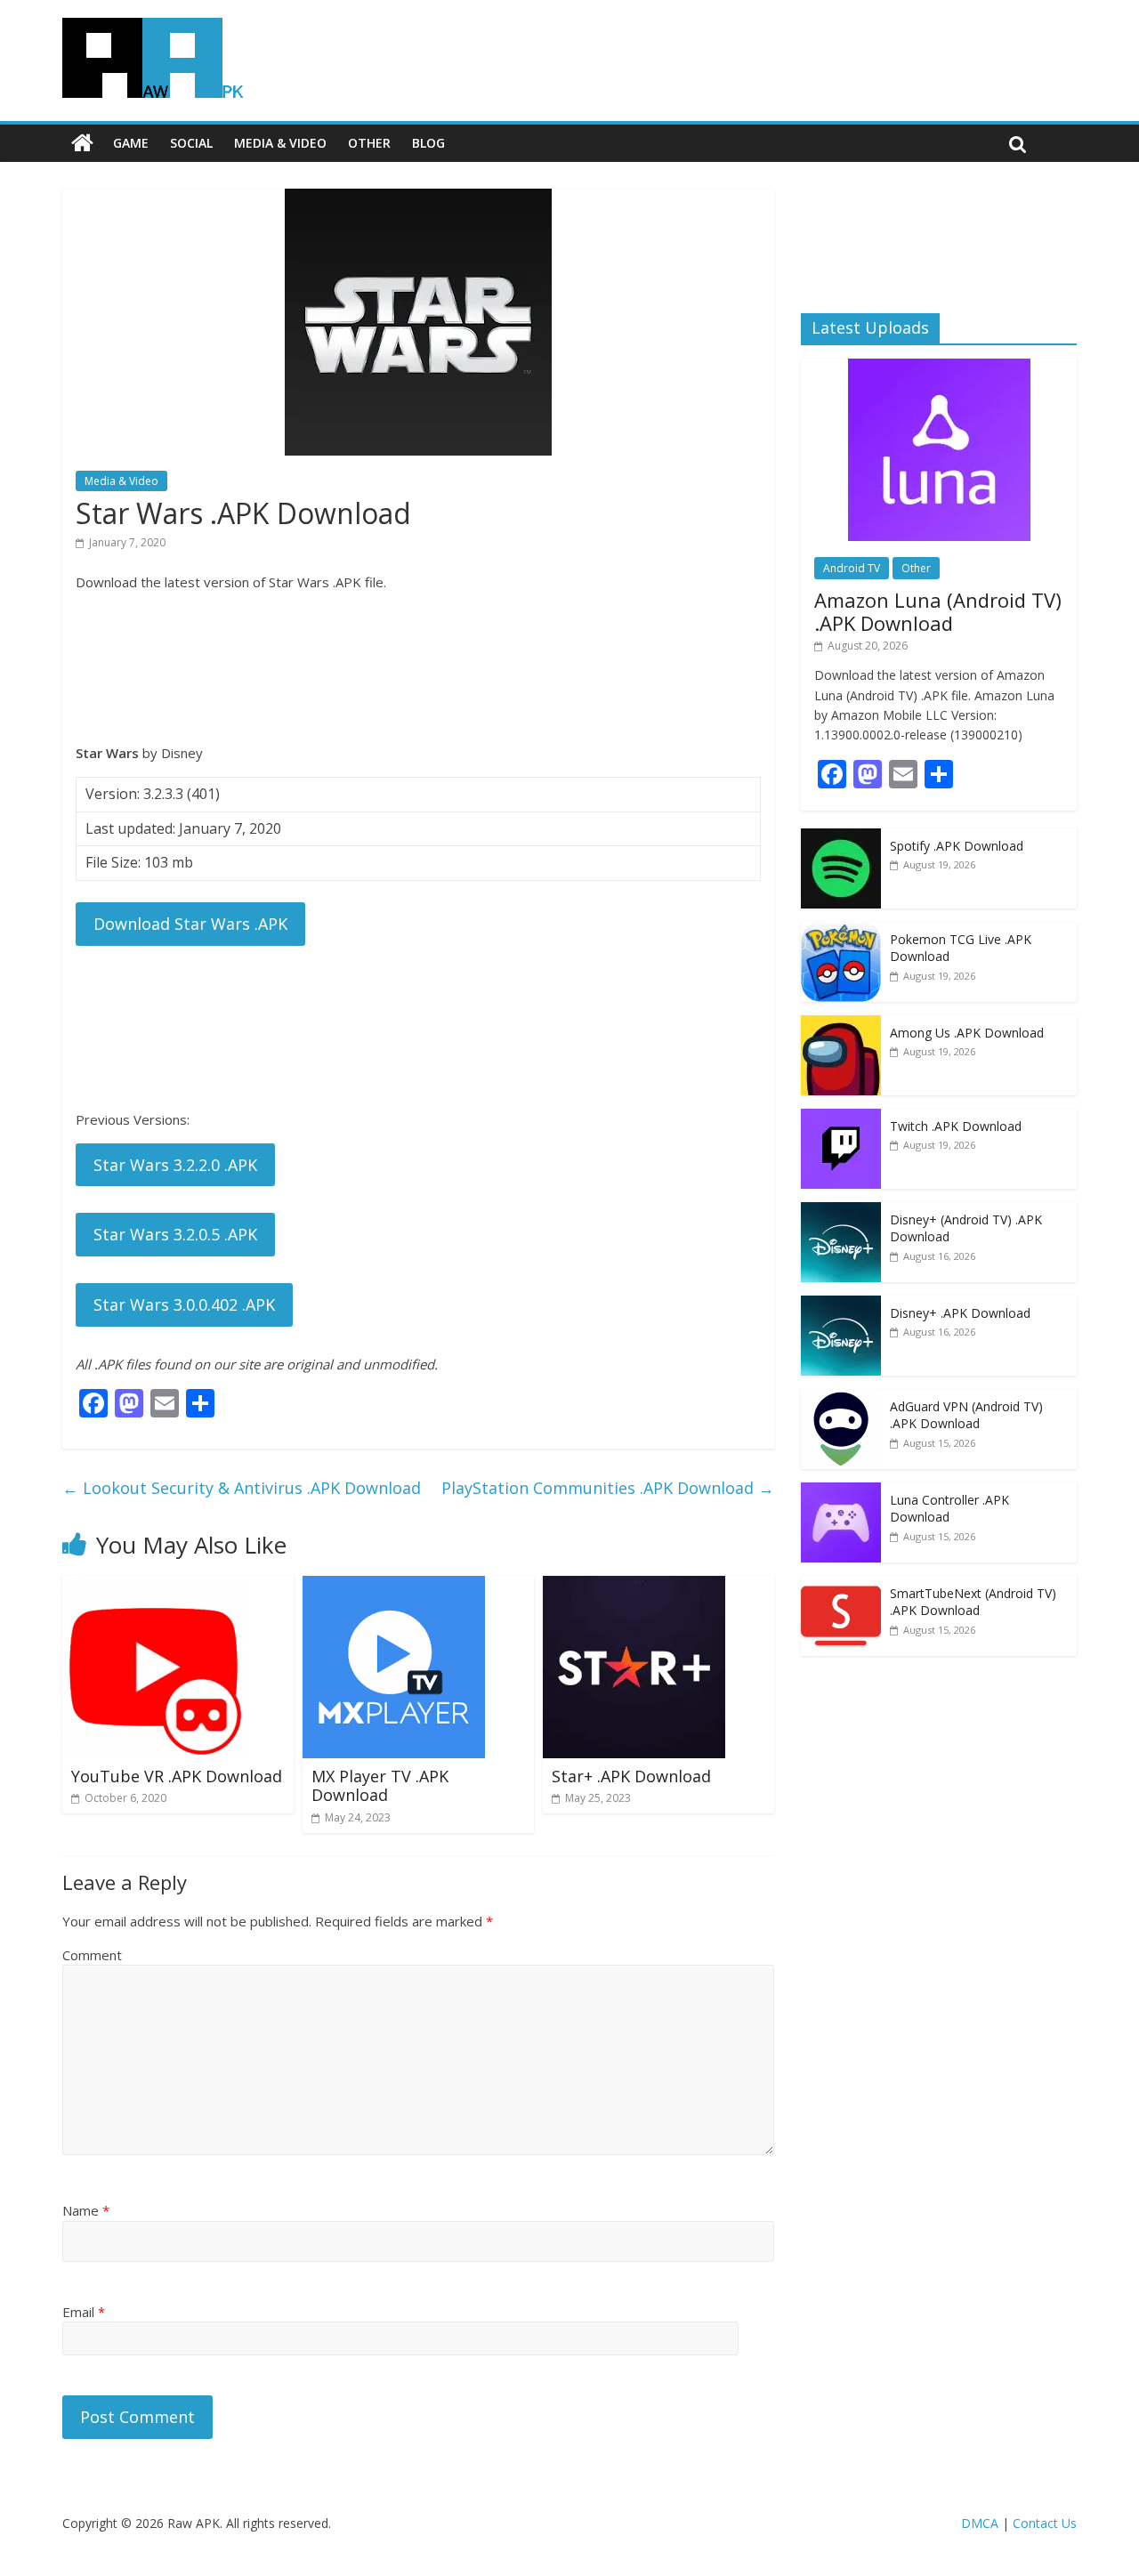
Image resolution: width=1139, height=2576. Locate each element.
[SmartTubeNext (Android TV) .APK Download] (841, 1585)
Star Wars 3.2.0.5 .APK (175, 1234)
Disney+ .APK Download (960, 1313)
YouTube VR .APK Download (177, 1776)
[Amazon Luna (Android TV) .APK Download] (939, 368)
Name (86, 2210)
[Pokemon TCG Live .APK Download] (841, 931)
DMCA (980, 2523)
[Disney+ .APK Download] (841, 1305)
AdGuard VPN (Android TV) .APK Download (966, 1415)
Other (369, 143)
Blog (428, 143)
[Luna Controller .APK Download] (841, 1492)
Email (84, 2312)
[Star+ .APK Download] (634, 1587)
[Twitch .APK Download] (841, 1118)
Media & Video (280, 143)
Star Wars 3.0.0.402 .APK (184, 1304)
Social (191, 143)
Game (131, 143)
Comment (92, 1955)
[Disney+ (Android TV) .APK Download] (841, 1211)
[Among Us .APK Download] (841, 1025)
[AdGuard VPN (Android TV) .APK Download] (841, 1398)
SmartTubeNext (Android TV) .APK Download (973, 1602)
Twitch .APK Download (956, 1126)
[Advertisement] (418, 667)
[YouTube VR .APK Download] (153, 1587)
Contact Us (1045, 2523)
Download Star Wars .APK (190, 924)
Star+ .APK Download (631, 1776)
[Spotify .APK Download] (841, 838)
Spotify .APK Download (957, 846)
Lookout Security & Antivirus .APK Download (242, 1488)
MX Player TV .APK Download (380, 1786)
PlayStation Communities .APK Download (608, 1488)
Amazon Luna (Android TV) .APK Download (938, 611)
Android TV (852, 568)
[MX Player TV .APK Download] (394, 1587)
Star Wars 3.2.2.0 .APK (175, 1165)
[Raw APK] (82, 143)
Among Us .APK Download (967, 1033)
